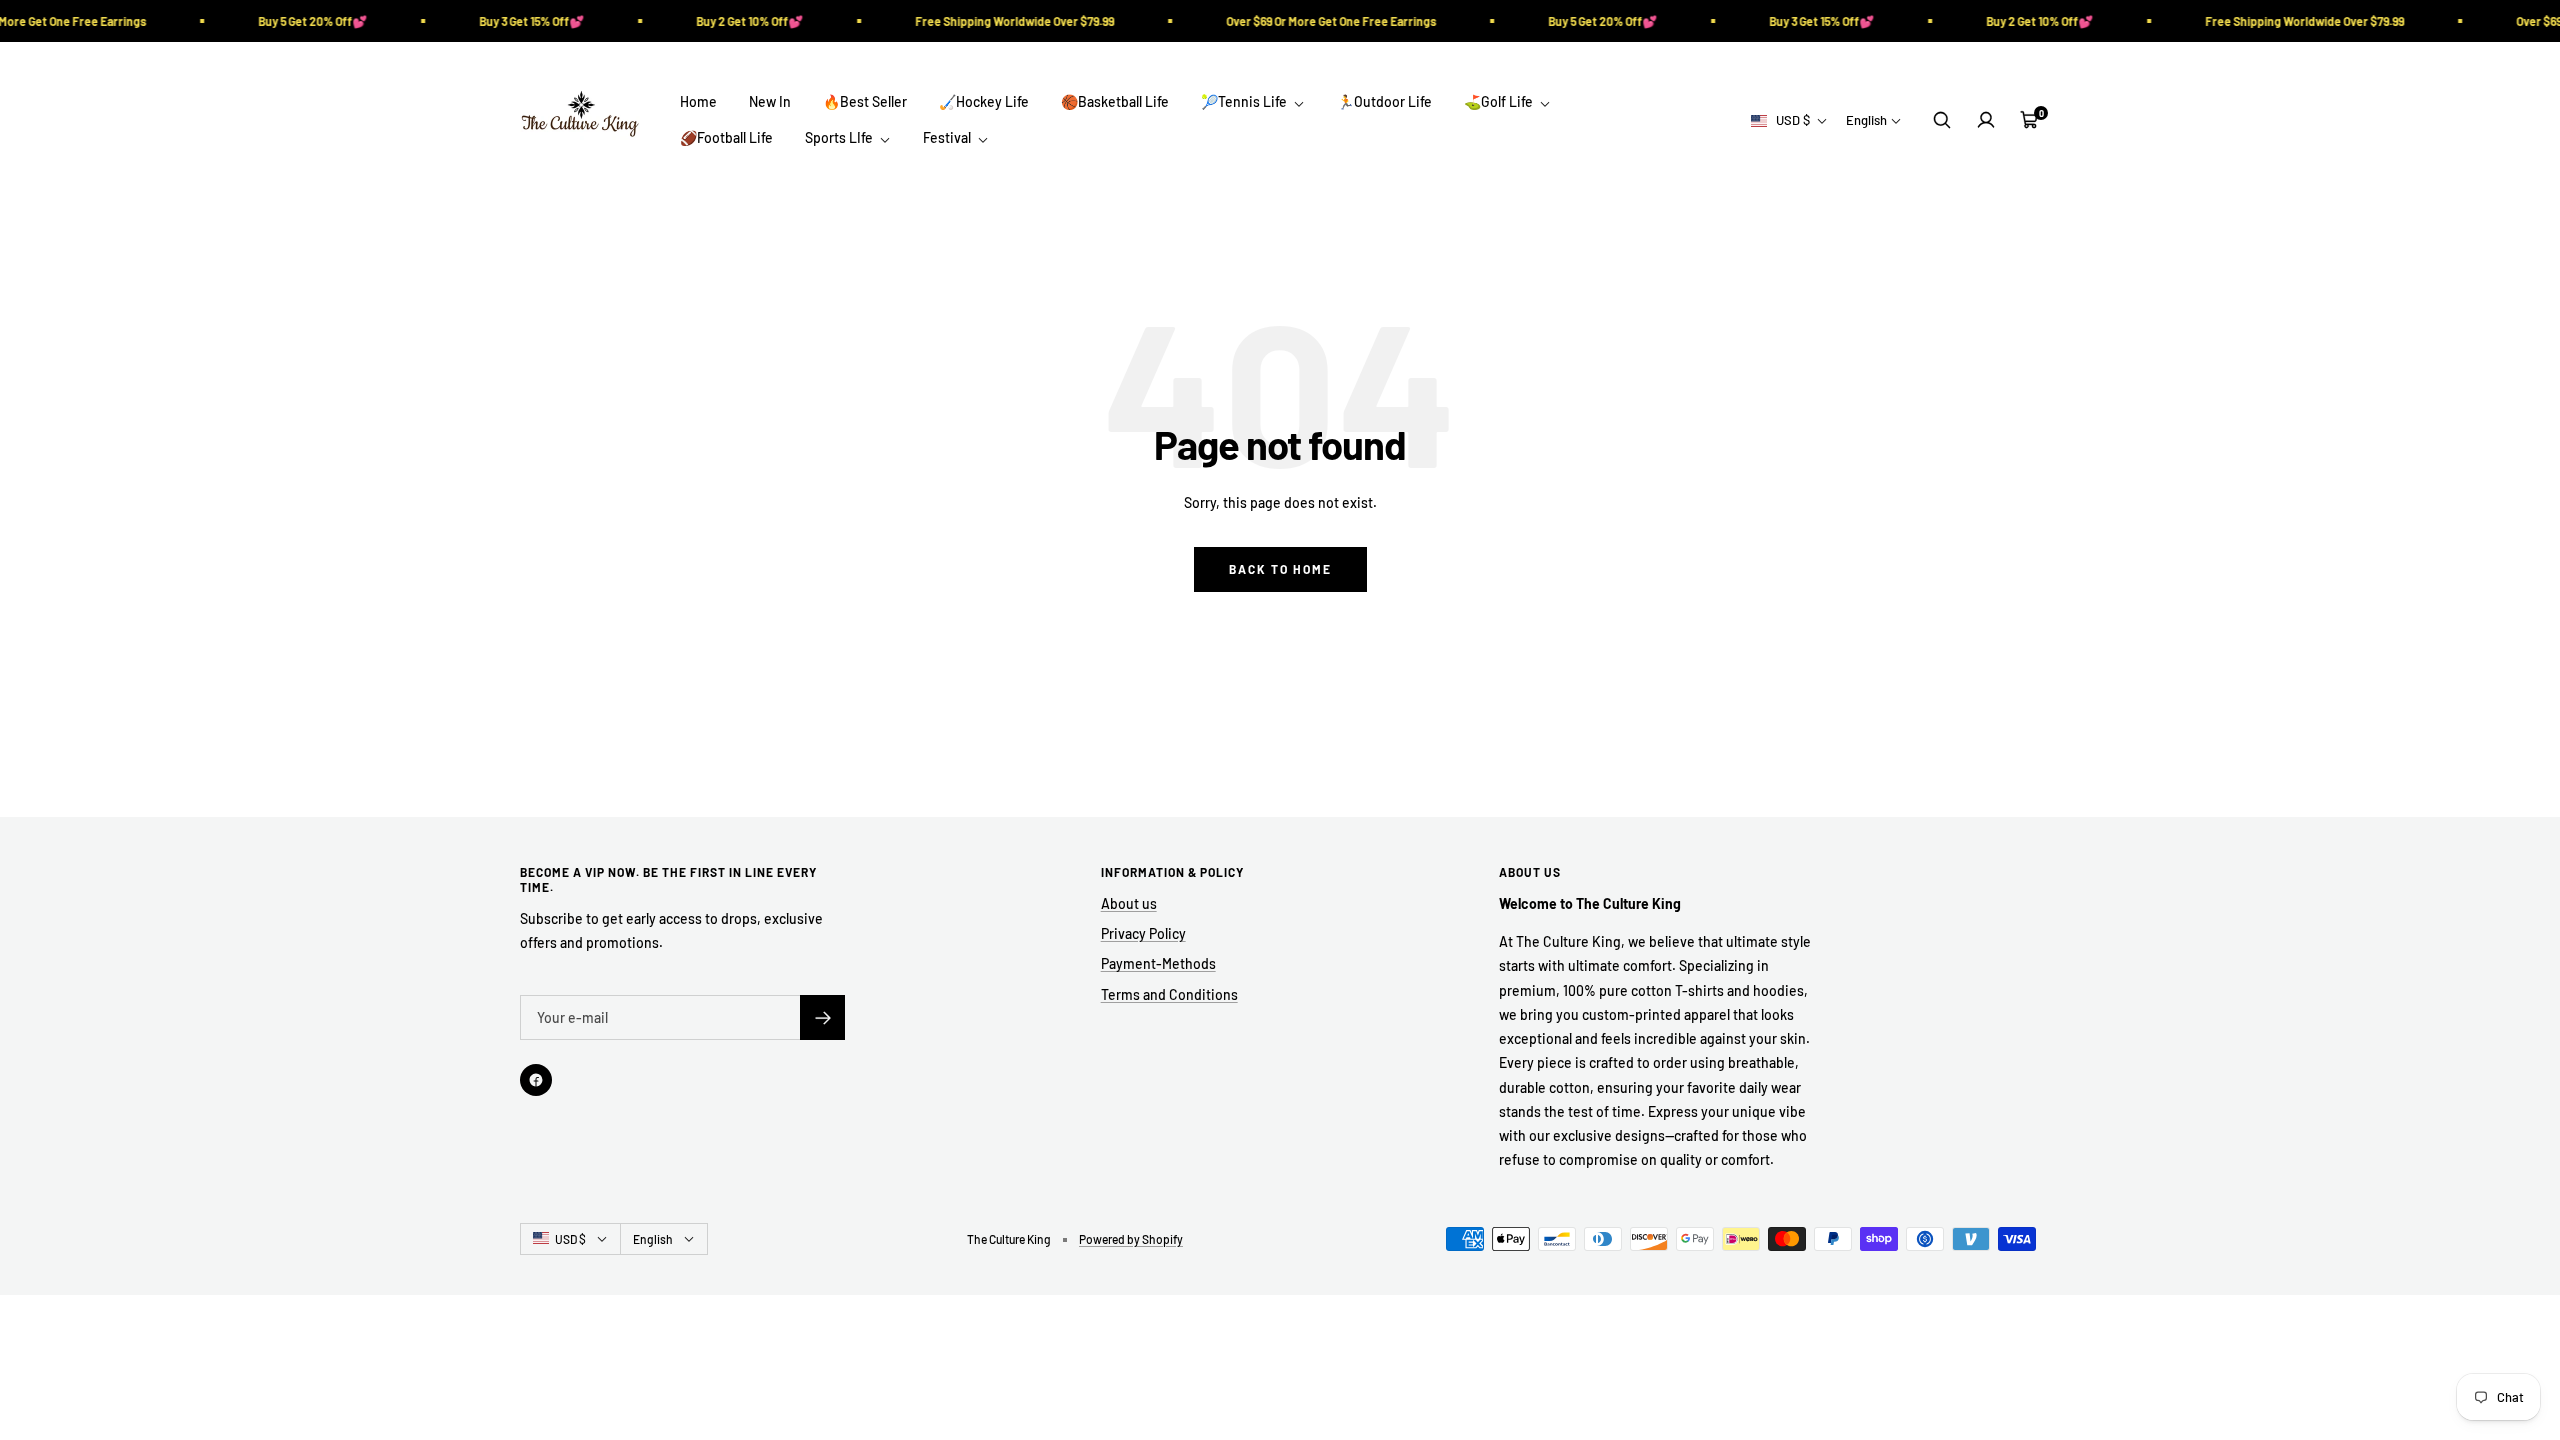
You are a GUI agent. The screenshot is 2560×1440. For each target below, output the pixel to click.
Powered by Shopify (1131, 1239)
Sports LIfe (840, 137)
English (1866, 120)
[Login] (1986, 120)
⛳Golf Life (1500, 101)
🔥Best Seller (865, 101)
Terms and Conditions (1169, 994)
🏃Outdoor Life (1384, 101)
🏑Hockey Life (984, 101)
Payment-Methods (1158, 963)
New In (770, 101)
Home (698, 101)
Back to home (1280, 569)
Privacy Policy (1143, 933)
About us (1129, 903)
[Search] (1942, 120)
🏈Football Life (726, 137)
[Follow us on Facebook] (536, 1080)
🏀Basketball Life (1115, 101)
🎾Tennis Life (1245, 101)
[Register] (822, 1017)
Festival (948, 137)
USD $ (1793, 120)
